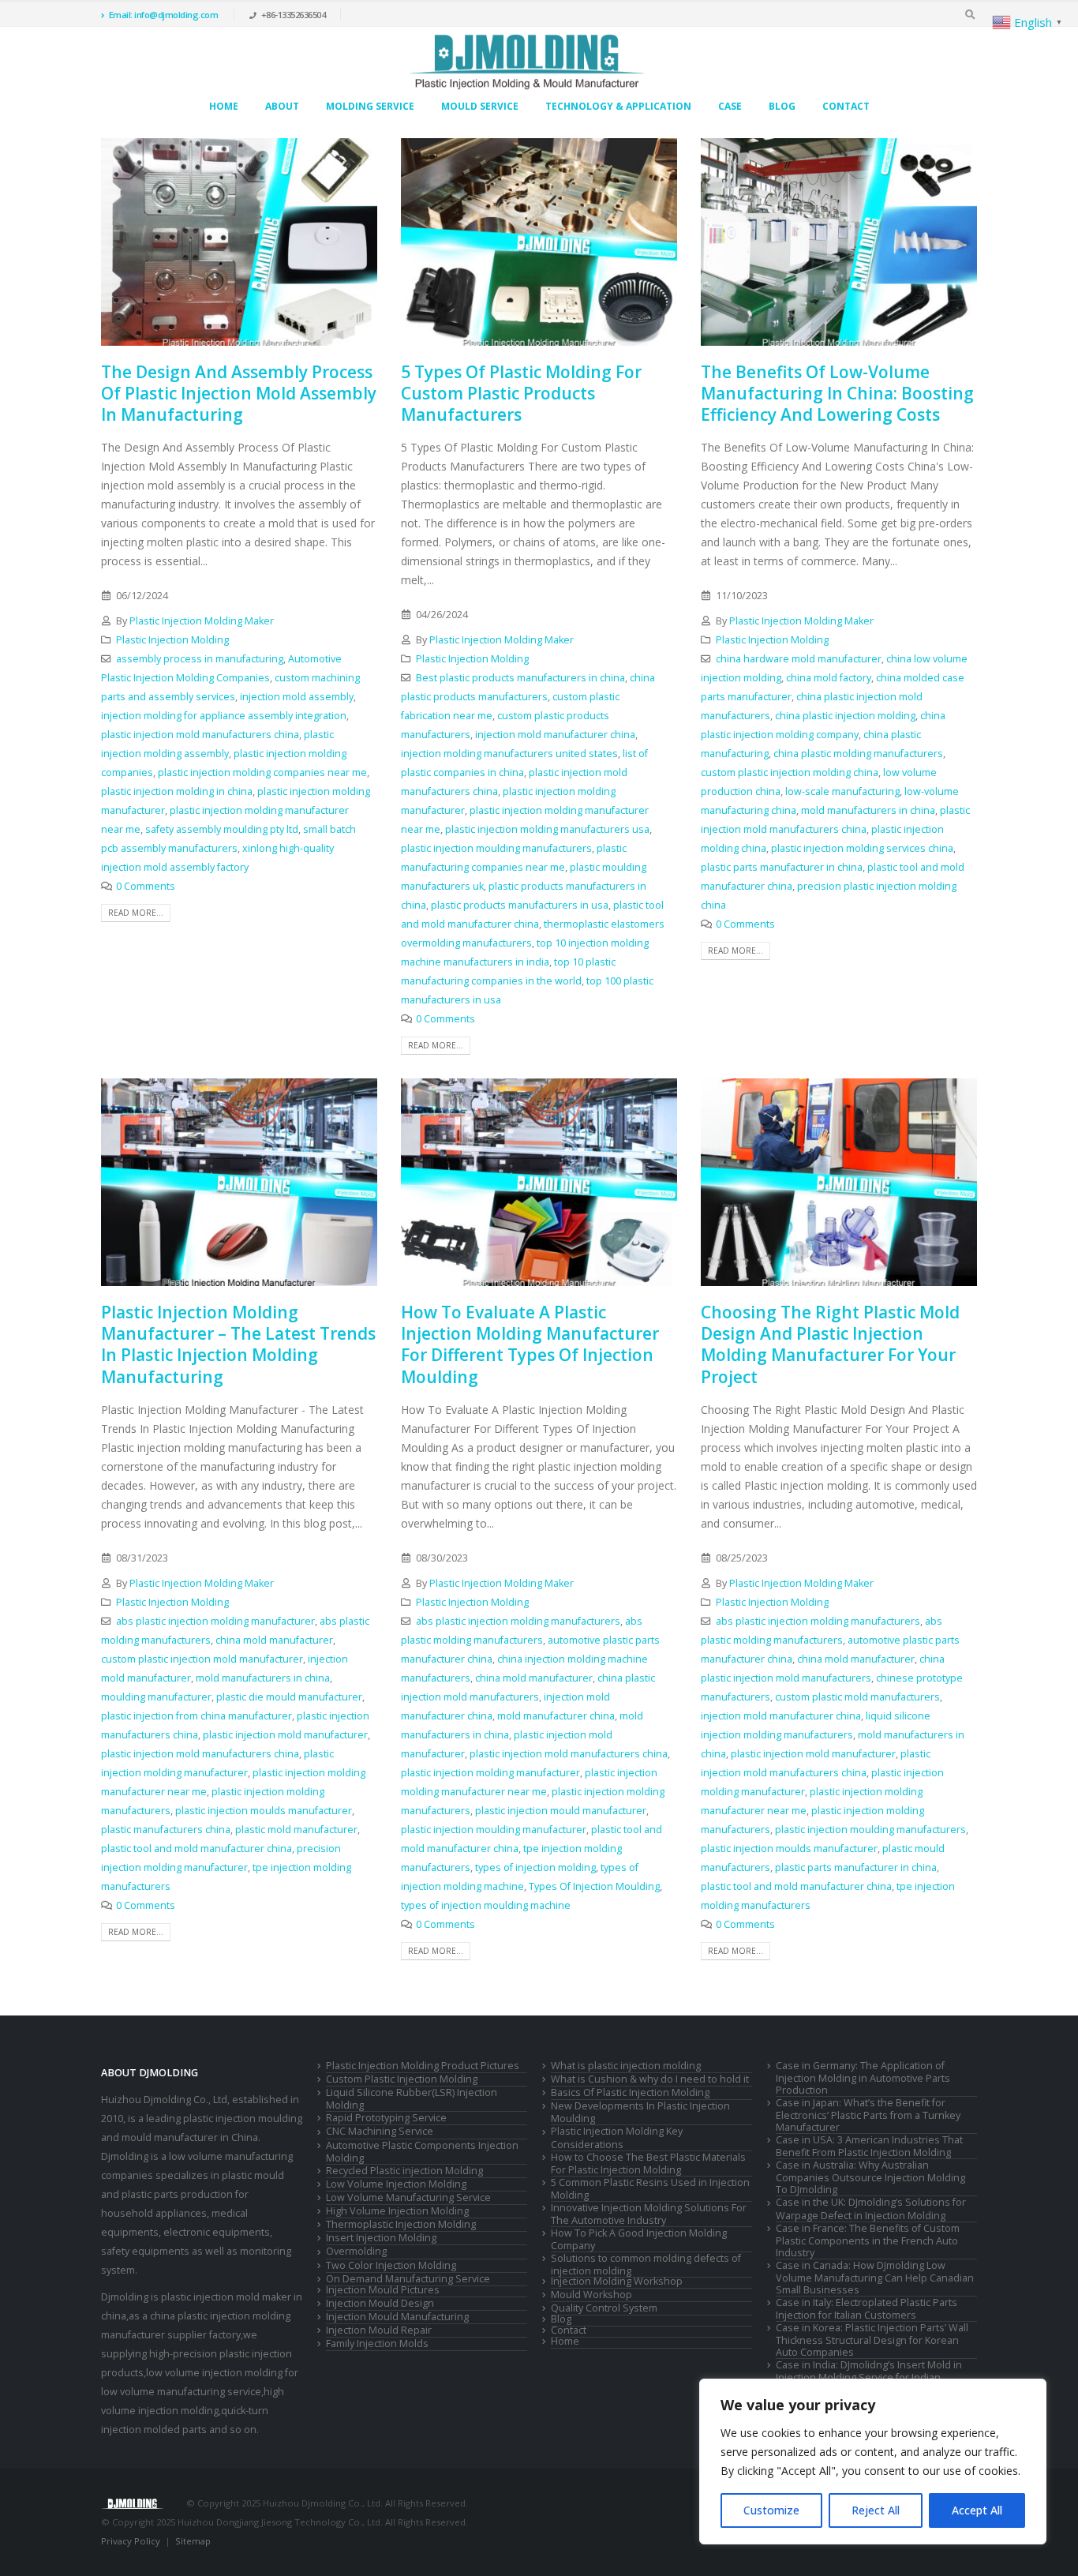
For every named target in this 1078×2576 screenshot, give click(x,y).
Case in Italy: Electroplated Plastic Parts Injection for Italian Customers (867, 2309)
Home (224, 106)
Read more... (136, 913)
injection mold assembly (297, 697)
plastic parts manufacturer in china (782, 867)
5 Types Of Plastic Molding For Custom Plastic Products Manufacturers (521, 394)
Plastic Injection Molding (172, 640)
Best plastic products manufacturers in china (520, 678)
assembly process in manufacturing (200, 659)
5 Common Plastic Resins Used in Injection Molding (650, 2189)
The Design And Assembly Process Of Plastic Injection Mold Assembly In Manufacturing (239, 394)
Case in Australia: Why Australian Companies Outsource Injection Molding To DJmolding (870, 2177)
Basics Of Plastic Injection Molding (630, 2092)
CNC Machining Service (380, 2131)
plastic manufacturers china (166, 1830)
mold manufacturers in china (868, 810)
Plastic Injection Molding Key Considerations (617, 2137)
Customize (771, 2510)
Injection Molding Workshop (617, 2281)
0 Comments (146, 886)
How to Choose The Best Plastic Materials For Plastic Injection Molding (648, 2164)
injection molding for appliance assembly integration (224, 716)
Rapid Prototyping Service (386, 2118)
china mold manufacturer (274, 1640)
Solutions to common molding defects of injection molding (646, 2265)
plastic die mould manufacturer (289, 1697)
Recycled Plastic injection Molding (404, 2171)
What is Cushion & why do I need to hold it (650, 2079)
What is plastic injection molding (626, 2066)
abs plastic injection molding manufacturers (518, 1621)
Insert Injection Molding (381, 2238)
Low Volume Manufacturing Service (408, 2197)
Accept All (977, 2510)
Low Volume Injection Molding (396, 2184)
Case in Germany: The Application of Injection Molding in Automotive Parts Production (863, 2078)
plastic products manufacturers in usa (520, 905)
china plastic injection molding (845, 716)
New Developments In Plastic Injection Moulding (640, 2112)
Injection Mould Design (380, 2303)
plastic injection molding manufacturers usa (547, 829)
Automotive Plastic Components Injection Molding (422, 2152)
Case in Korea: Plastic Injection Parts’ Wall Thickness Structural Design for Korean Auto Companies (872, 2340)
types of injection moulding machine (486, 1905)
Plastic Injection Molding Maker (202, 621)
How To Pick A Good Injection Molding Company (639, 2239)
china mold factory (829, 678)
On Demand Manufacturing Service (408, 2279)
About (282, 106)
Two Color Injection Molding (391, 2265)
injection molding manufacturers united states (509, 754)
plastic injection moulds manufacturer (264, 1811)
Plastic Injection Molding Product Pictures (423, 2066)
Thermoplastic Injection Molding (401, 2224)
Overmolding (356, 2251)
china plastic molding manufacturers (858, 754)
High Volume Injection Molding (397, 2211)
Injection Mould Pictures (383, 2290)
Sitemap (193, 2541)
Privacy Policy (131, 2541)
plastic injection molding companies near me (262, 772)
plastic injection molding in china (177, 791)
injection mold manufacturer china (555, 735)
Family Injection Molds (377, 2344)
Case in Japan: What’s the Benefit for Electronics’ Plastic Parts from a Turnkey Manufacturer (868, 2115)
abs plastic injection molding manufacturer (215, 1621)
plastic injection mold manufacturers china (200, 735)
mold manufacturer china (556, 1716)
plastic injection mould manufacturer (561, 1811)
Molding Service (370, 106)
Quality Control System (604, 2308)
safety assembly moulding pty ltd (222, 829)
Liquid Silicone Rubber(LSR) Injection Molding (412, 2099)
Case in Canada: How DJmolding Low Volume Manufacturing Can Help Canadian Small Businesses (875, 2278)
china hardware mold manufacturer (799, 659)
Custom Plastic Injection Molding (402, 2079)
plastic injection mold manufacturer (285, 1735)
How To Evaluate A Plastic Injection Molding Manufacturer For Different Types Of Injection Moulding (530, 1344)
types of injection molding (535, 1867)
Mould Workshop (591, 2295)
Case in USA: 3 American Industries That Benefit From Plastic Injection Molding (869, 2146)
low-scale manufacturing (842, 791)
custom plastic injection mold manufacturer (202, 1659)
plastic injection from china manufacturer (197, 1716)
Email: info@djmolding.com (164, 15)
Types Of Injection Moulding (594, 1886)
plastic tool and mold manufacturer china (197, 1849)
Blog (782, 106)
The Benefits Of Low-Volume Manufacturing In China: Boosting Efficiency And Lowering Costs (837, 394)
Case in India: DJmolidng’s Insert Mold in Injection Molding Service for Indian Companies (869, 2377)
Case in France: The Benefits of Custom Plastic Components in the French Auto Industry (868, 2240)
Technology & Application (618, 106)
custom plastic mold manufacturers (857, 1697)
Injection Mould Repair (379, 2330)
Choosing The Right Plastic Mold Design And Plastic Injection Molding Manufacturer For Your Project (830, 1344)
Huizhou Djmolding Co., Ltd (164, 2100)
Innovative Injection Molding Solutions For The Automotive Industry (649, 2214)
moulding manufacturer (156, 1697)
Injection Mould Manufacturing (397, 2317)
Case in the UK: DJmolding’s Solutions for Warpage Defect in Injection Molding (871, 2209)
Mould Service (480, 106)
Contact (846, 106)
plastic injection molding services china (862, 848)
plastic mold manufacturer (296, 1830)
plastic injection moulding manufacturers (496, 848)
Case (730, 106)
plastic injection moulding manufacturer (494, 1830)
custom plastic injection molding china (790, 772)
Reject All (876, 2510)
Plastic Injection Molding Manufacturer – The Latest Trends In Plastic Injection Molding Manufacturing (238, 1344)
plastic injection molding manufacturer (490, 1773)
